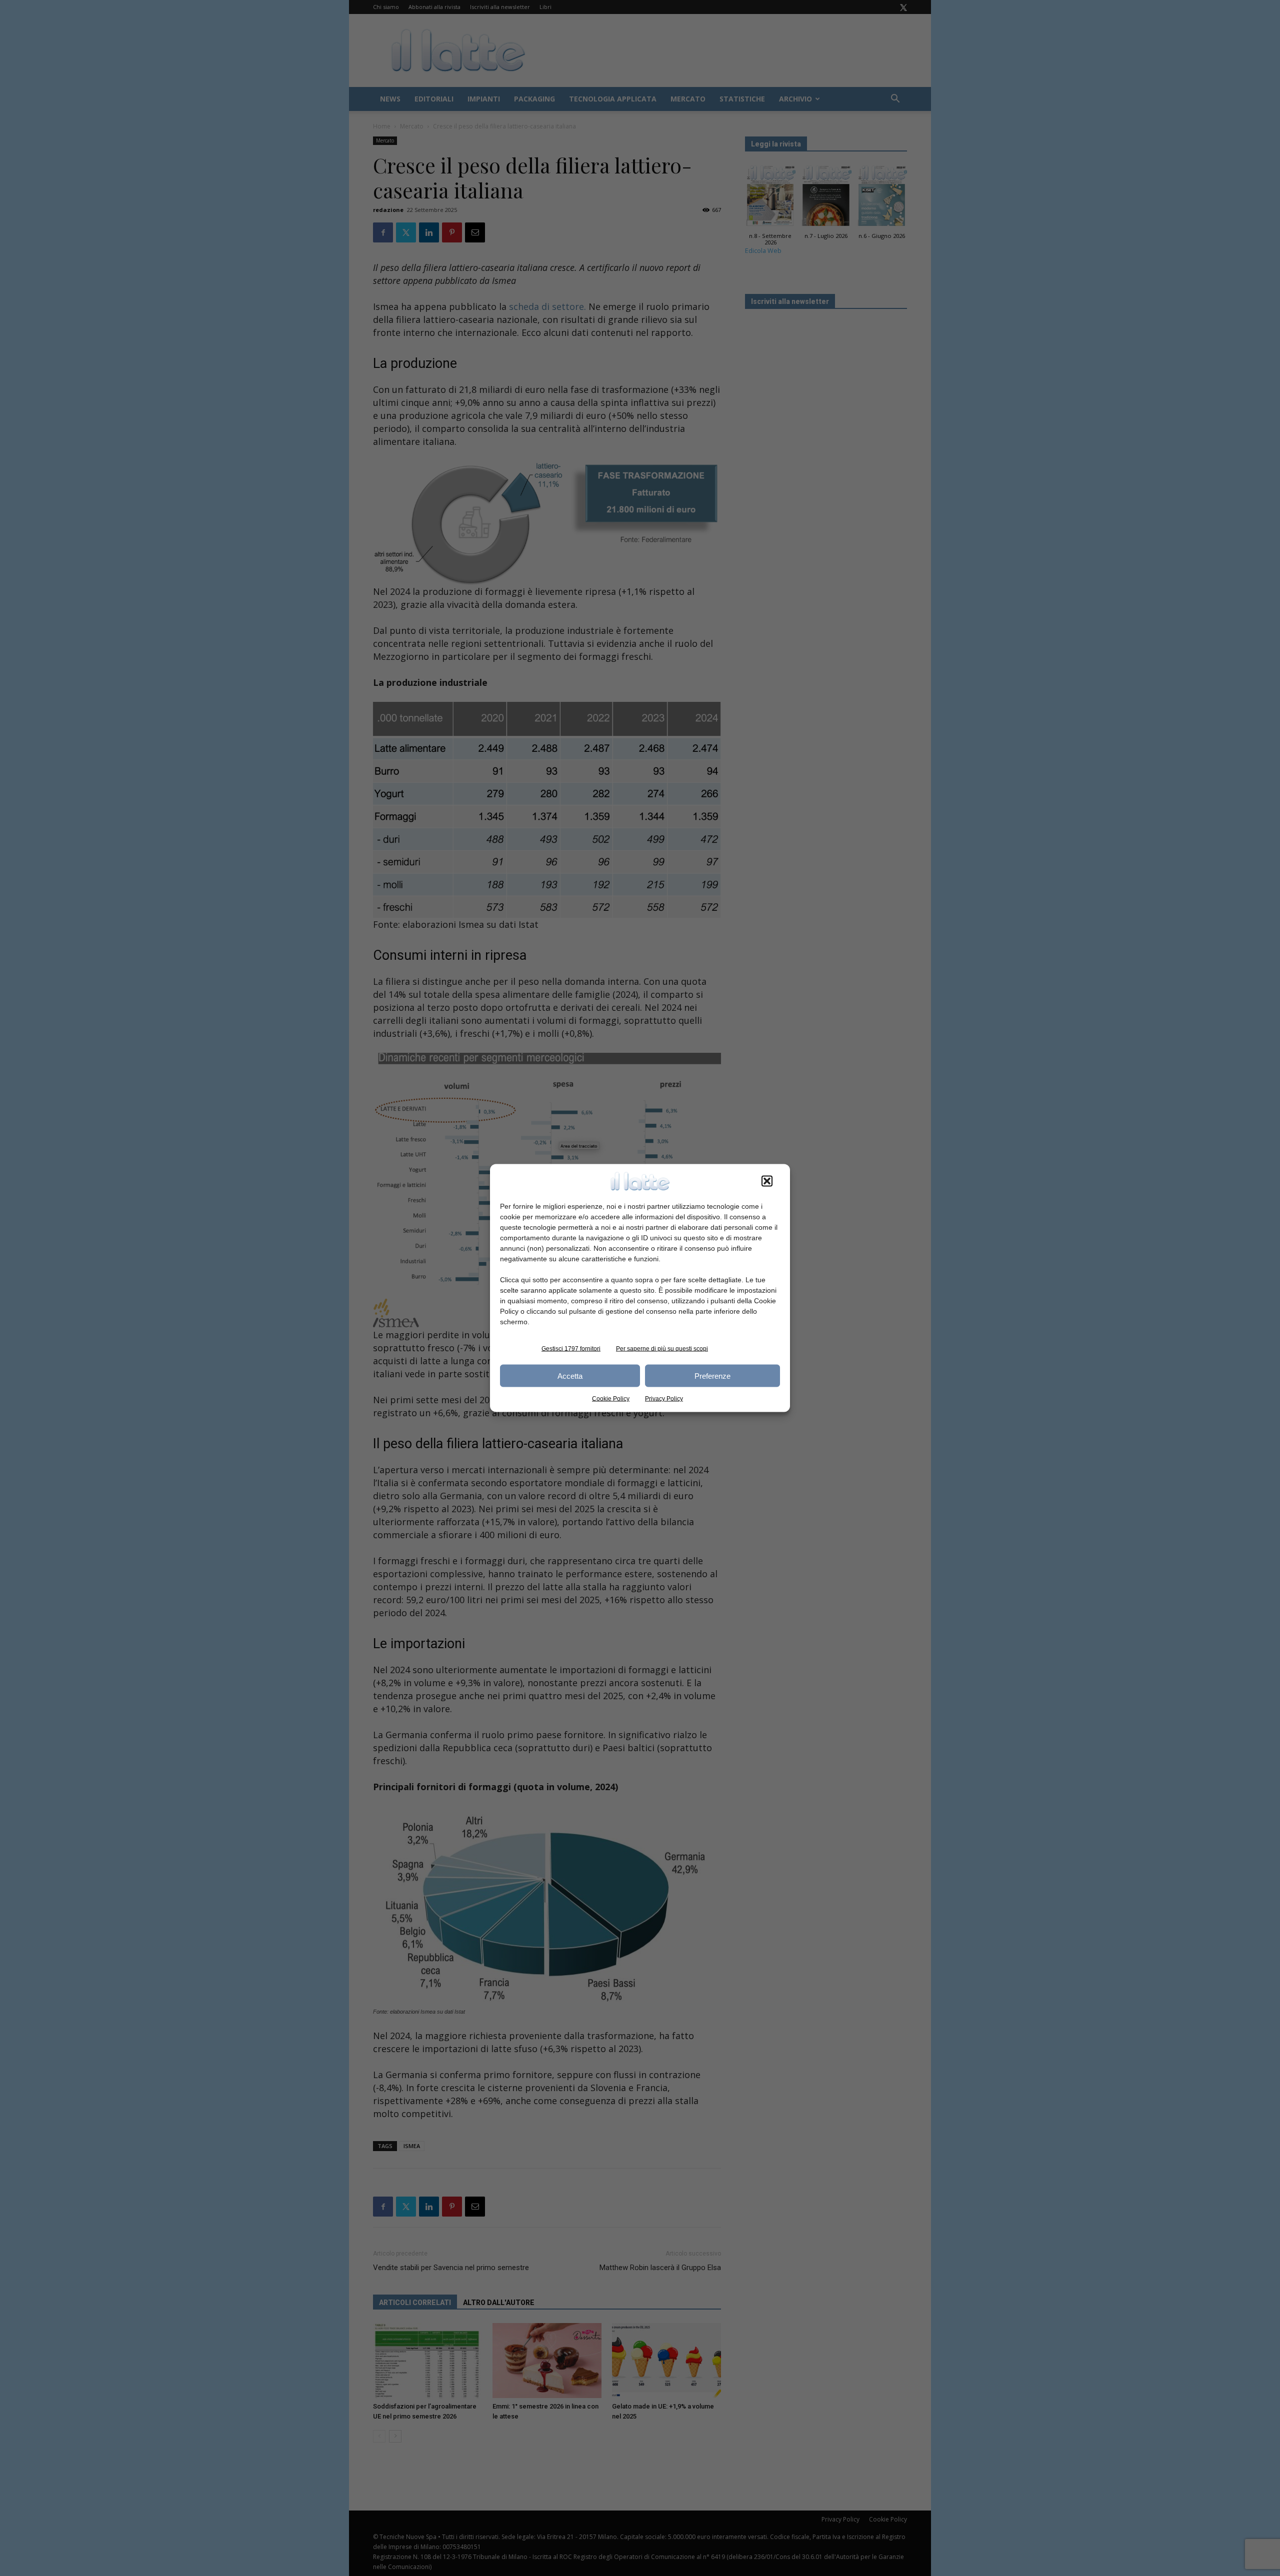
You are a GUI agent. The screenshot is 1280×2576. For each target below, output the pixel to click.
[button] (767, 1181)
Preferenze (712, 1375)
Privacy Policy (664, 1399)
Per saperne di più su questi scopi (662, 1349)
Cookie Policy (611, 1399)
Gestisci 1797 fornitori (571, 1349)
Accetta (570, 1375)
